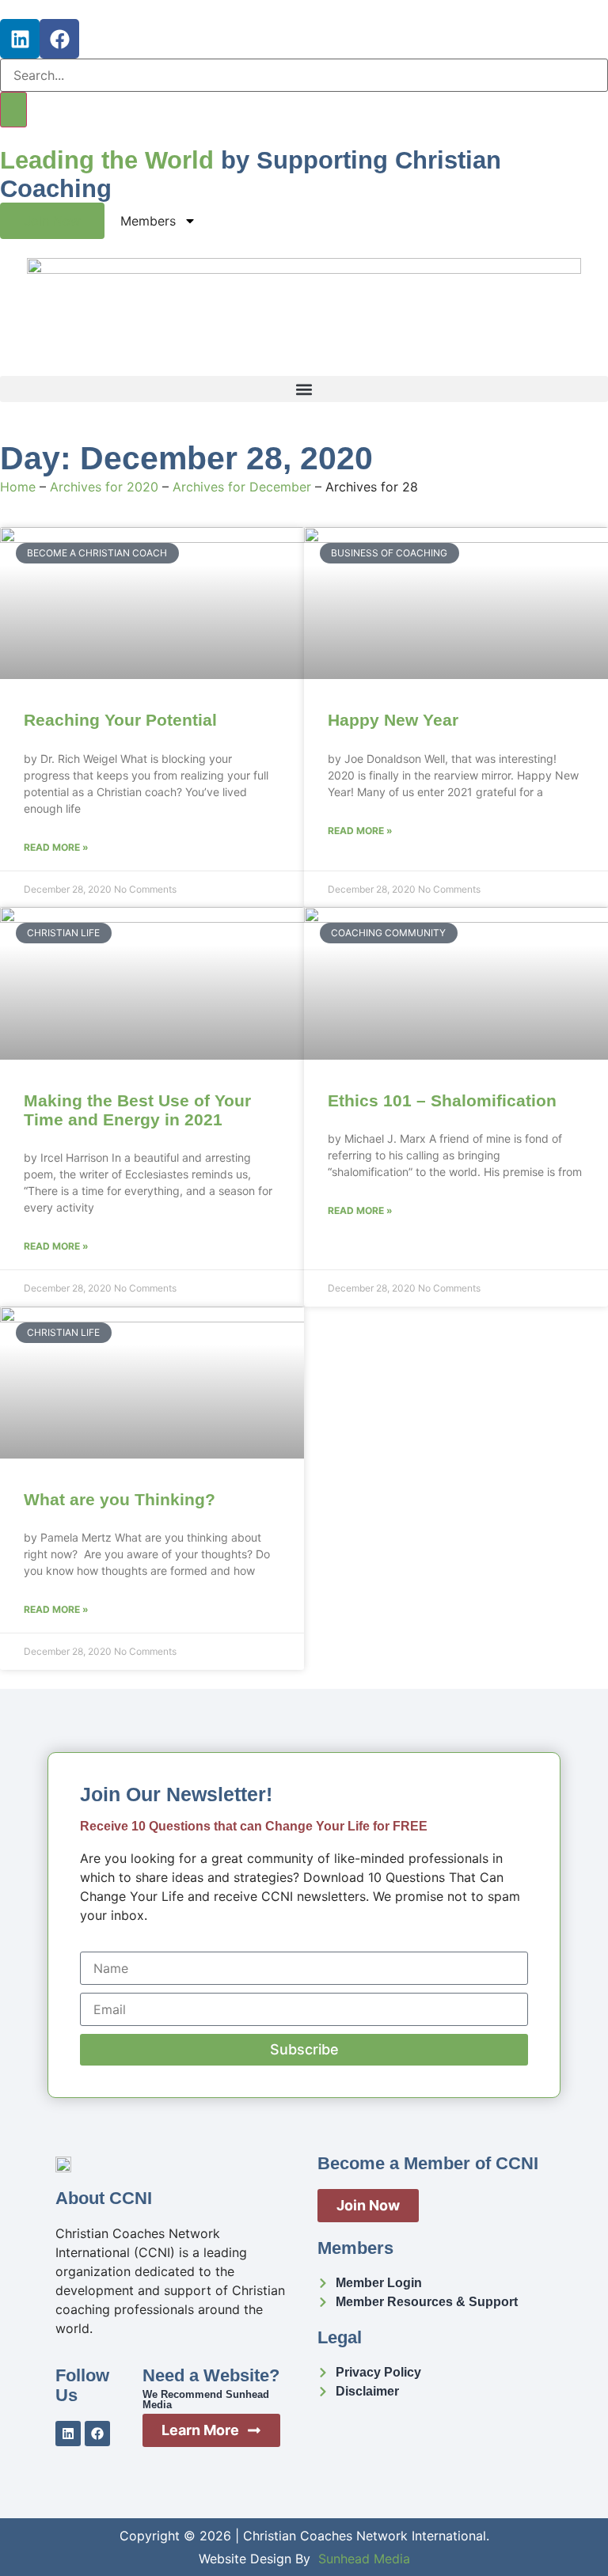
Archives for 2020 (104, 487)
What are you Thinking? (120, 1499)
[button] (304, 389)
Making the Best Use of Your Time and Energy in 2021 (137, 1110)
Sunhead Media (364, 2559)
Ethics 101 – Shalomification (442, 1100)
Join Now (52, 221)
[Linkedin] (20, 39)
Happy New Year (393, 720)
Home (18, 487)
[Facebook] (59, 39)
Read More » (56, 847)
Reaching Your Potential (120, 720)
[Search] (13, 110)
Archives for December (242, 487)
